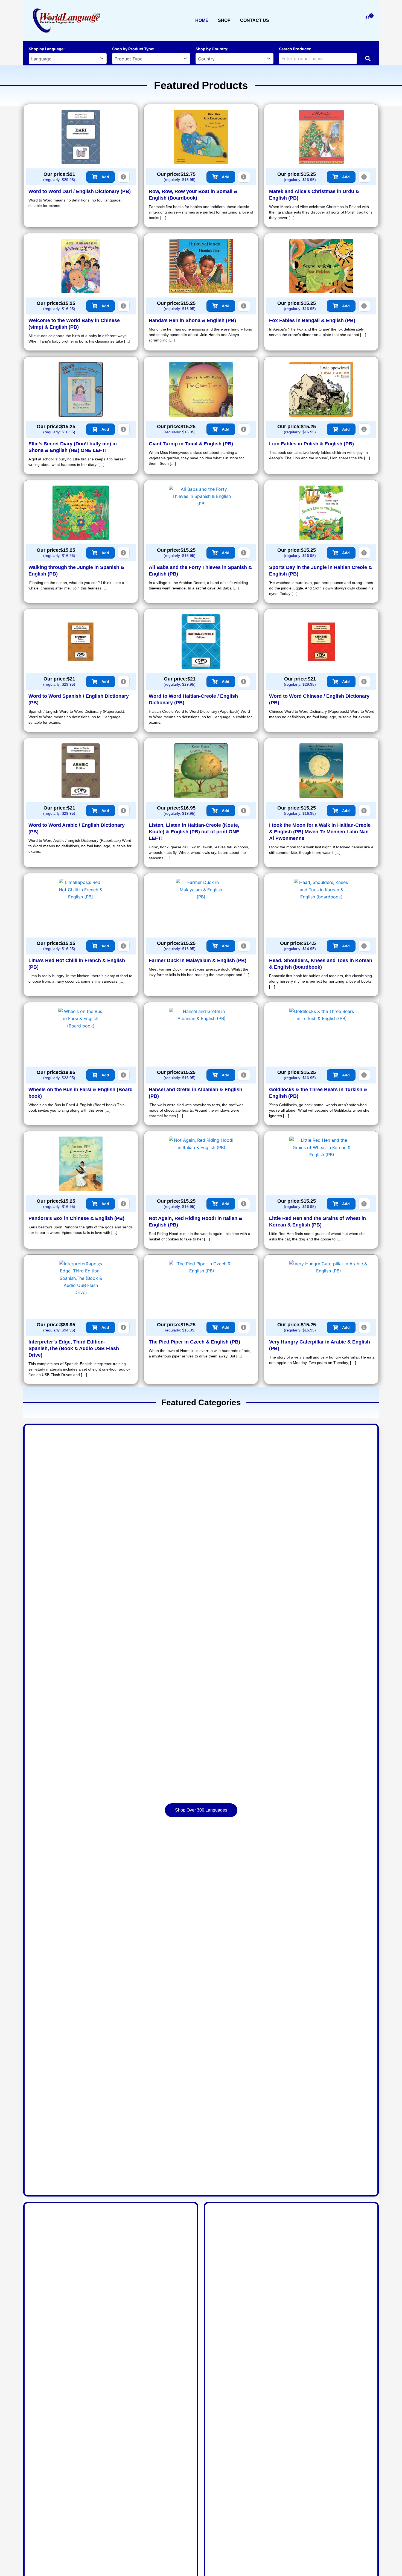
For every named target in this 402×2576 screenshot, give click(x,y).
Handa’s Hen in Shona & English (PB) (192, 320)
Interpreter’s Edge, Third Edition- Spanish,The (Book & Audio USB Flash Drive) (74, 1348)
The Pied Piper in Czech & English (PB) (194, 1342)
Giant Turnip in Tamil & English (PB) (191, 444)
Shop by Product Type (133, 49)
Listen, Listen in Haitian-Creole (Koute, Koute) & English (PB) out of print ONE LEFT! (194, 832)
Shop (224, 20)
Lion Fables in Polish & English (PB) (311, 444)
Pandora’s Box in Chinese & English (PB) (76, 1218)
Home (202, 20)
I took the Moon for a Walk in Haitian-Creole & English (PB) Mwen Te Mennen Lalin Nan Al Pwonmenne (320, 832)
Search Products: (295, 49)
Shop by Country (211, 49)
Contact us (255, 20)
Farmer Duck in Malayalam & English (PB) (198, 960)
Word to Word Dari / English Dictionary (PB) (80, 191)
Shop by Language (46, 49)
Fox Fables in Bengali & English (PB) (312, 320)
